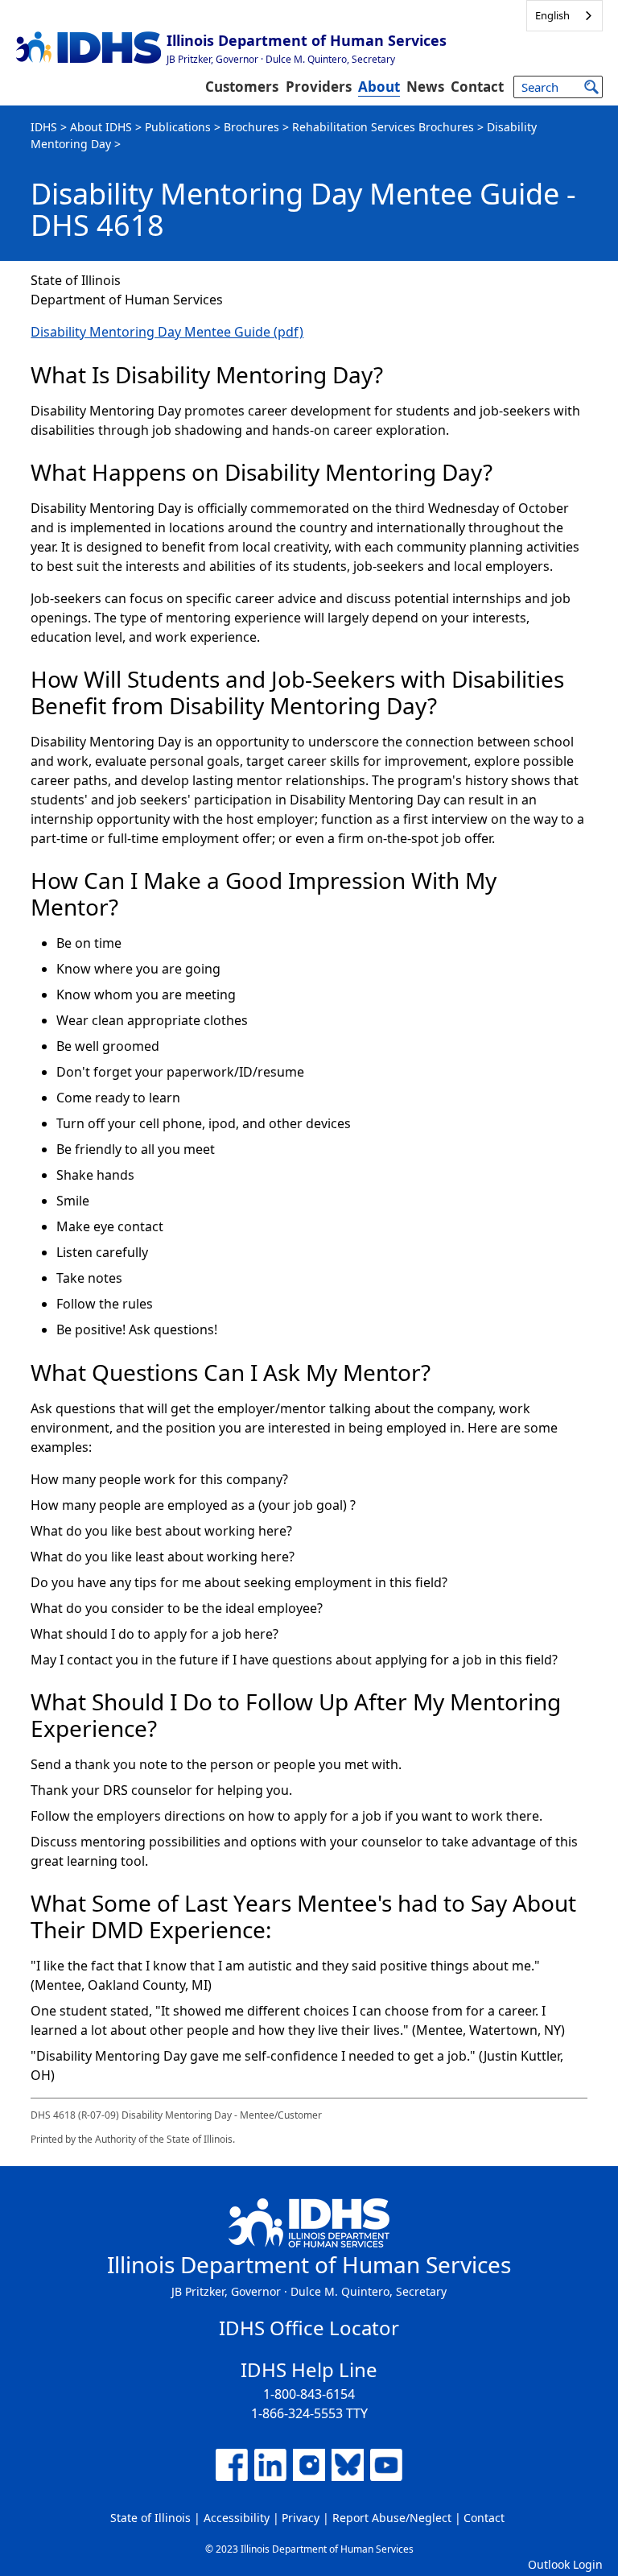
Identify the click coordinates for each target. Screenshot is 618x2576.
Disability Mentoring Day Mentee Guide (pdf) (167, 332)
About (379, 87)
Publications (178, 127)
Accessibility (237, 2518)
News (425, 87)
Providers (319, 87)
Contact (477, 87)
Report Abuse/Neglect (392, 2518)
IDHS (44, 127)
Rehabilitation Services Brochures (383, 127)
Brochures (251, 127)
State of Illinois (150, 2518)
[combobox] (564, 16)
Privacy (301, 2518)
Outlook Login (565, 2564)
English (552, 15)
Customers (242, 87)
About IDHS (101, 127)
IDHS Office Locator (309, 2328)
